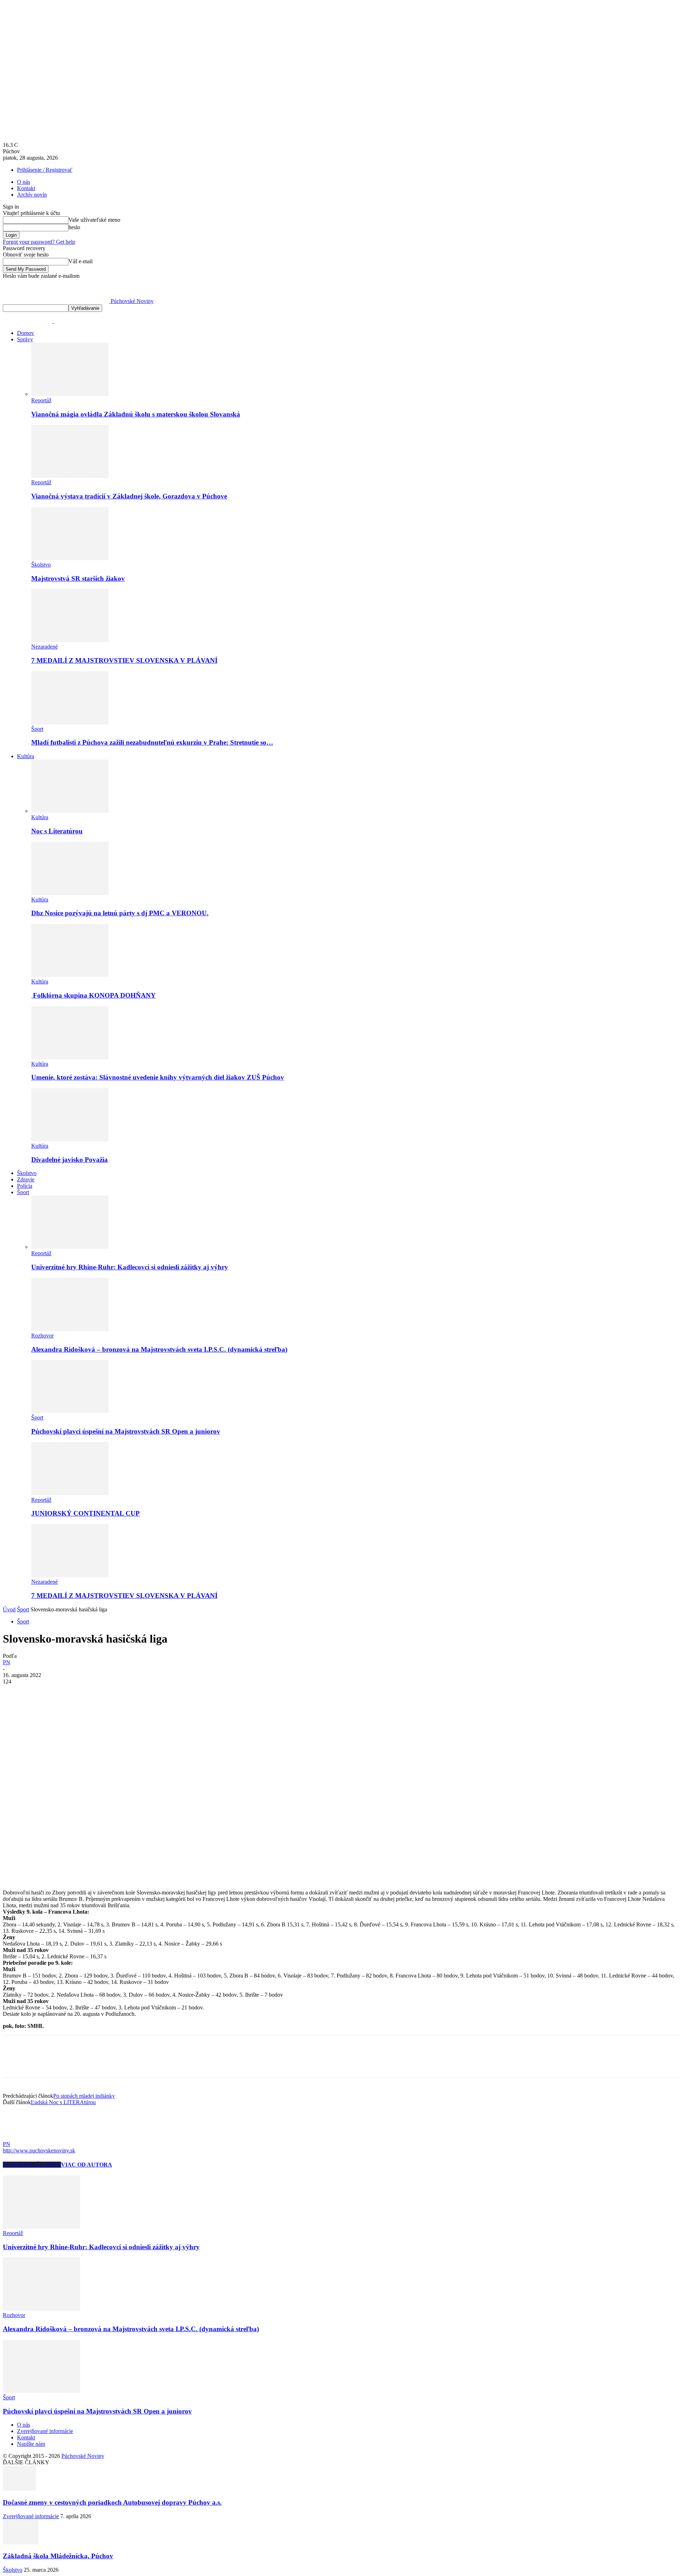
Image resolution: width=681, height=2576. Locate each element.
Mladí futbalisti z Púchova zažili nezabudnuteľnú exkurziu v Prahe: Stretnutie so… (152, 742)
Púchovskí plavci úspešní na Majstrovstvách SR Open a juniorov (126, 1431)
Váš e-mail (81, 261)
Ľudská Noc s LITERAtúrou (63, 2102)
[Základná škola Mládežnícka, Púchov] (21, 2542)
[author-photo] (20, 2138)
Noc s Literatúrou (57, 831)
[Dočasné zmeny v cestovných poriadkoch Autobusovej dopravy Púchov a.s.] (19, 2489)
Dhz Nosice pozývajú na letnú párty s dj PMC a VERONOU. (120, 913)
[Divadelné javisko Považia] (70, 1139)
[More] (117, 1692)
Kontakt (26, 188)
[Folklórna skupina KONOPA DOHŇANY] (70, 975)
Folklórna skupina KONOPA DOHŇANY (93, 995)
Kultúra (26, 756)
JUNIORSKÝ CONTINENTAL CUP (85, 1513)
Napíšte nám (31, 2444)
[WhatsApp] (91, 1692)
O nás (24, 182)
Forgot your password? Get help (39, 242)
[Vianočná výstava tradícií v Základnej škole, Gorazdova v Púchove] (70, 476)
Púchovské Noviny (83, 2456)
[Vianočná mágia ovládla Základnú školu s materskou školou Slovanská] (70, 394)
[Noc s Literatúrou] (70, 811)
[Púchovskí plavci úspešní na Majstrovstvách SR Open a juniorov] (70, 1411)
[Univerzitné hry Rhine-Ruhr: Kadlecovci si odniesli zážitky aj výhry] (70, 1247)
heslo (74, 227)
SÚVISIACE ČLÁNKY (32, 2165)
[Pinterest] (66, 1692)
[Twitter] (40, 1692)
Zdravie (26, 1179)
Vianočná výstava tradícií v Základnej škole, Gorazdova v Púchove (129, 496)
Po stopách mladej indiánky (84, 2096)
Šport (37, 729)
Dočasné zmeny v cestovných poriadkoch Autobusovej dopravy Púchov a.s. (112, 2502)
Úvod (9, 1609)
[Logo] (28, 321)
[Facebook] (15, 1692)
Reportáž (41, 400)
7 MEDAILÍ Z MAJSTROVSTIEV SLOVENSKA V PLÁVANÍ (124, 660)
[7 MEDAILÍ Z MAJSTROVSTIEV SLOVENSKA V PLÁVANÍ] (70, 640)
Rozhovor (42, 1336)
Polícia (25, 1186)
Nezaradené (45, 647)
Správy (25, 339)
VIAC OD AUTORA (87, 2165)
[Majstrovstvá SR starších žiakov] (70, 558)
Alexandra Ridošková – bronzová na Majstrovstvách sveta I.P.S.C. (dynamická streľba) (159, 1349)
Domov (26, 333)
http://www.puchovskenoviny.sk (39, 2150)
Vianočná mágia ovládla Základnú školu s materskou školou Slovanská (136, 414)
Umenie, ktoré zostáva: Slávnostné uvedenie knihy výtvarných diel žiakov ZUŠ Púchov (158, 1077)
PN (7, 1662)
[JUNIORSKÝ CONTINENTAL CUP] (70, 1493)
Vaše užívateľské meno (94, 220)
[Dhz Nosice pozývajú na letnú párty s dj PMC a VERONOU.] (70, 893)
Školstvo (41, 565)
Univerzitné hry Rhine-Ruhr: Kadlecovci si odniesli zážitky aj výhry (130, 1267)
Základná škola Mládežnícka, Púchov (58, 2556)
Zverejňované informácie (45, 2431)
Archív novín (32, 195)
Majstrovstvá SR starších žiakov (78, 578)
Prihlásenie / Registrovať (45, 170)
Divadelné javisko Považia (70, 1160)
